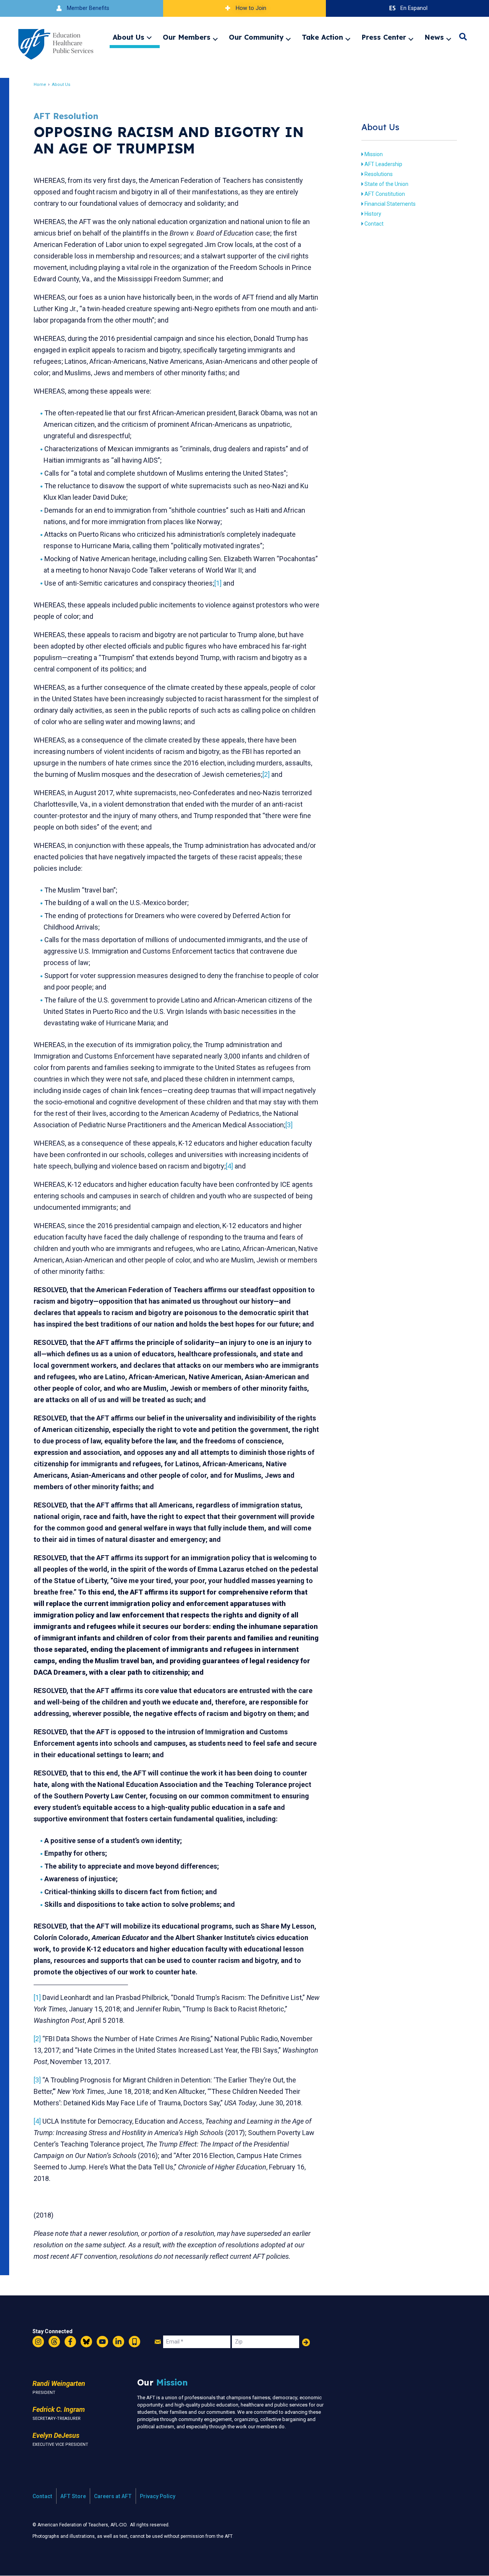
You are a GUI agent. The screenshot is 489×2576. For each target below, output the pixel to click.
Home (40, 85)
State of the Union (386, 184)
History (373, 214)
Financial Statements (390, 204)
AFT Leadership (383, 164)
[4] (229, 1166)
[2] (266, 774)
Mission (374, 154)
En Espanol (414, 8)
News (434, 37)
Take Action (322, 37)
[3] (289, 1125)
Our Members (187, 37)
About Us (129, 37)
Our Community (256, 37)
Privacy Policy (158, 2496)
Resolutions (379, 174)
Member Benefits (88, 8)
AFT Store (73, 2496)
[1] (218, 583)
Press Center (384, 37)
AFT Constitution (385, 194)
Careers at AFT (113, 2496)
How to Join (251, 8)
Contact (374, 224)
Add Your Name (306, 2342)
